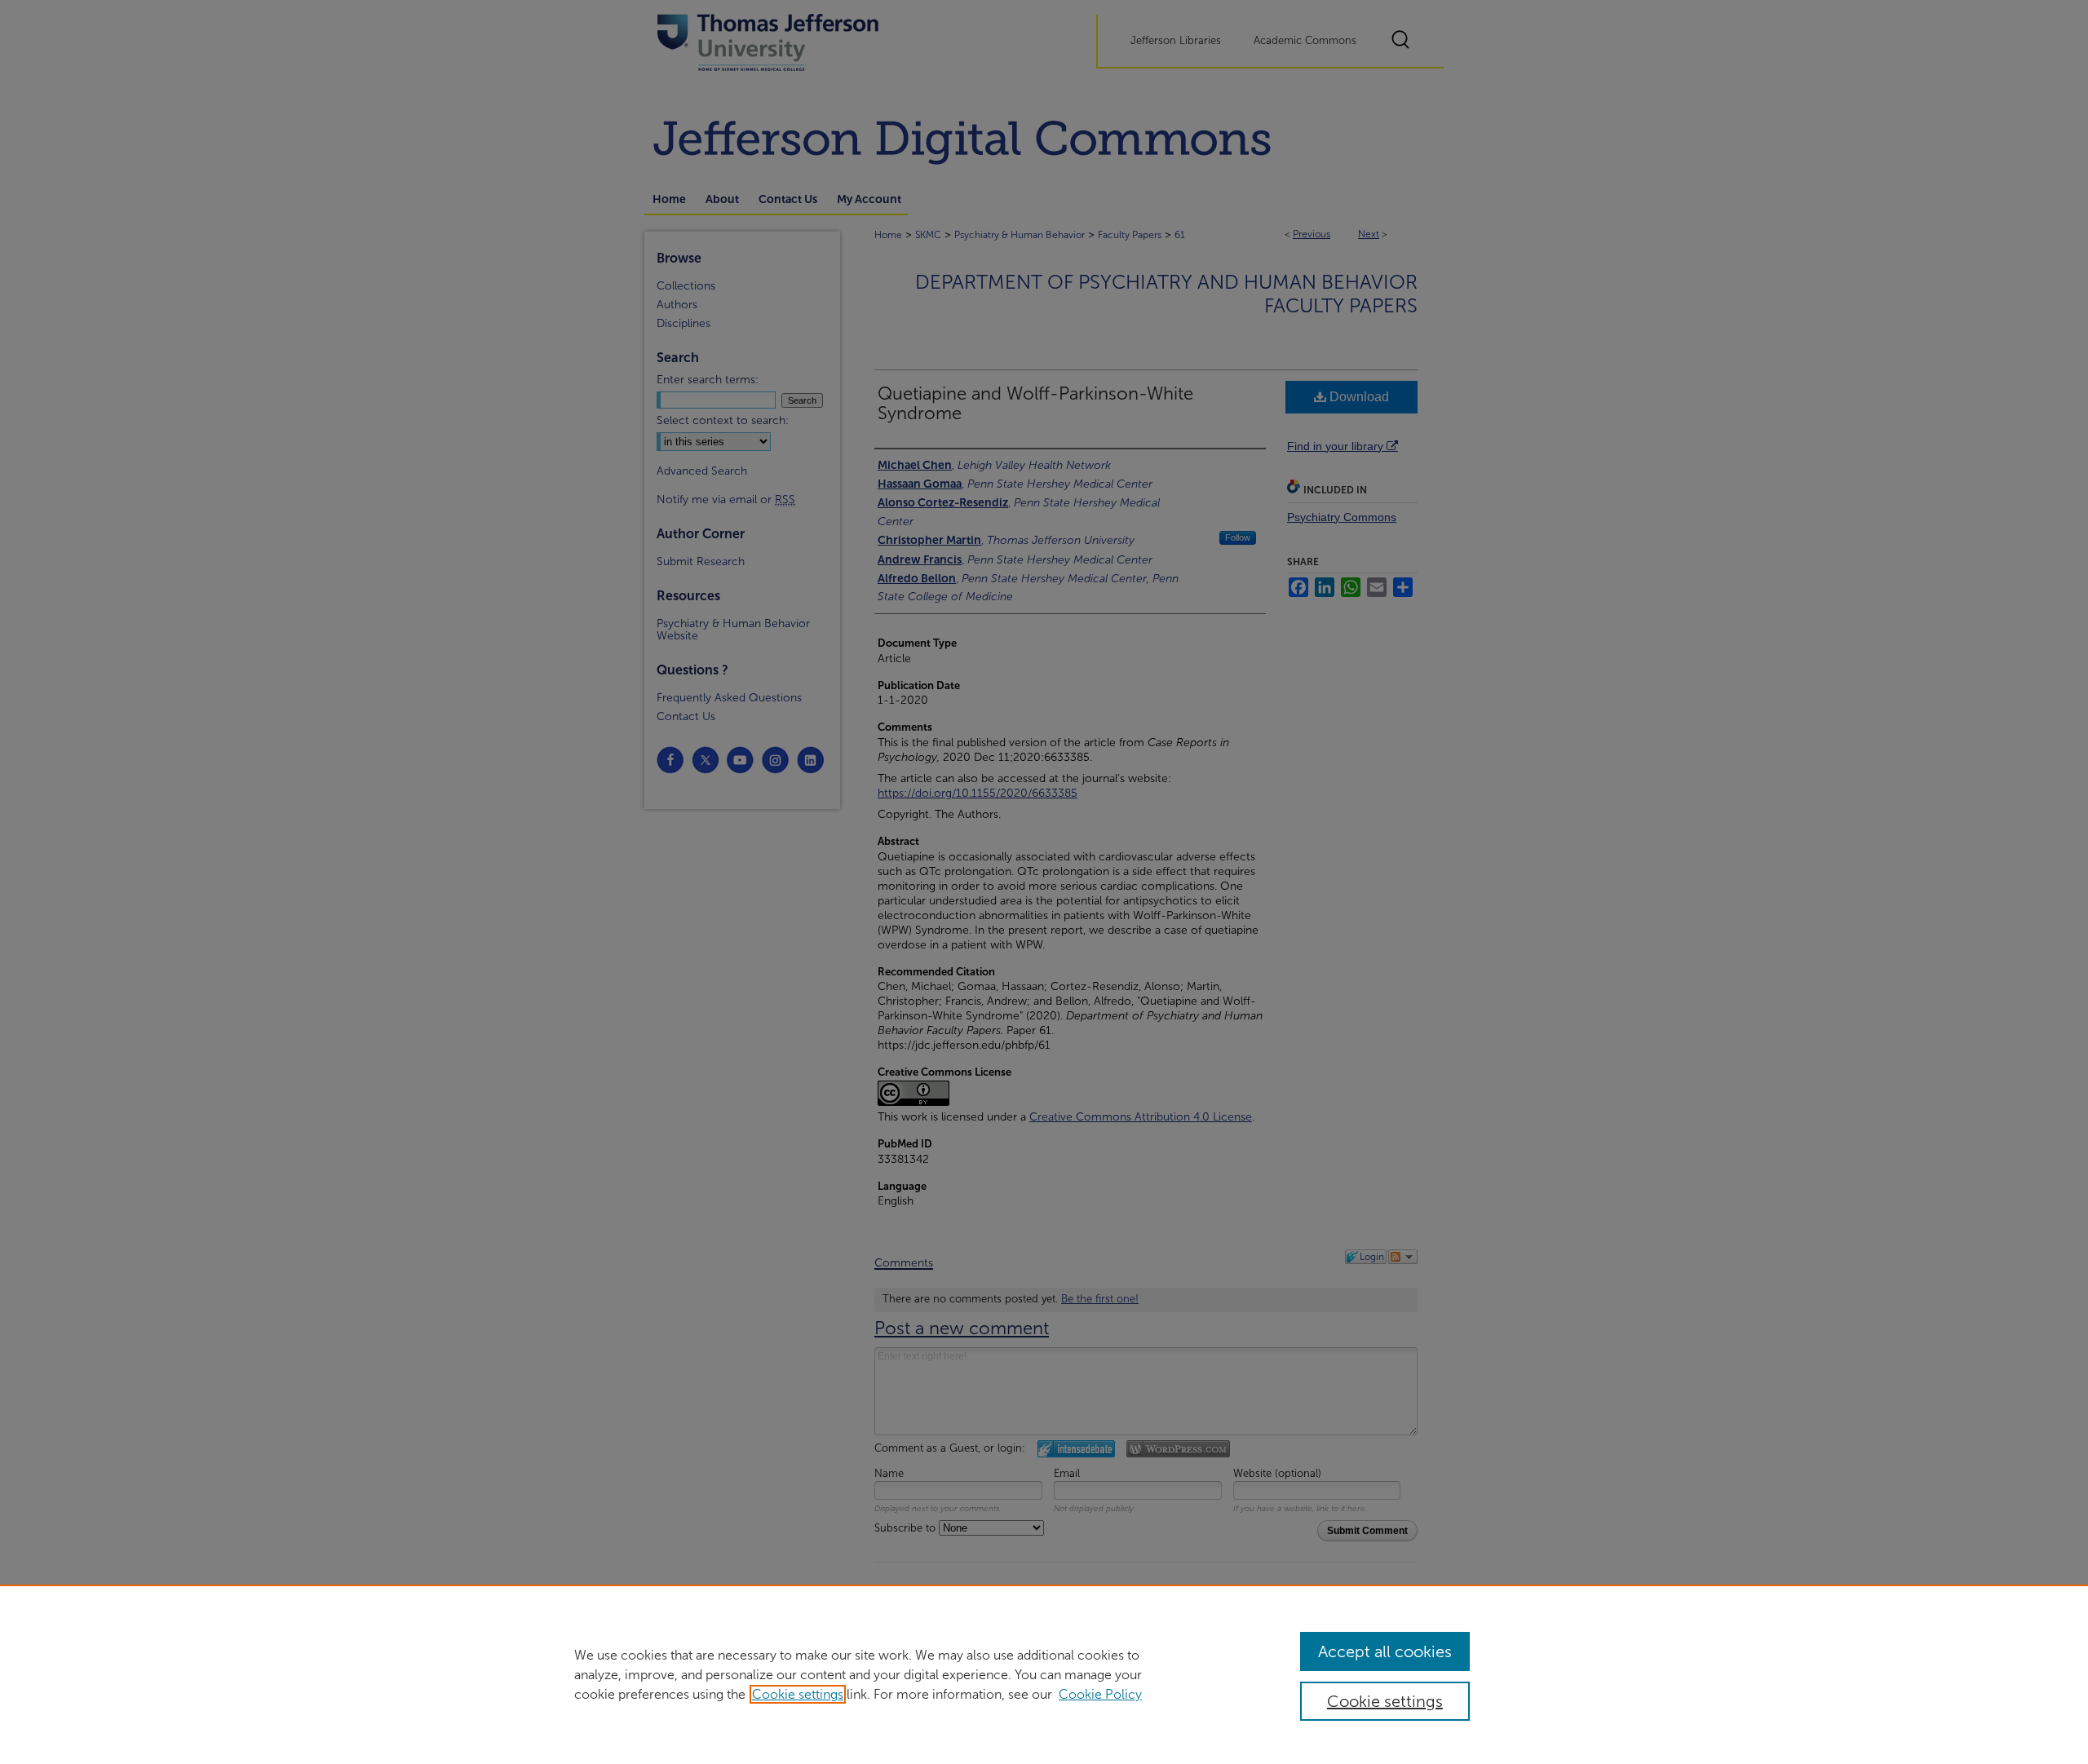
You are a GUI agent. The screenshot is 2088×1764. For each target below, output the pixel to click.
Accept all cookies (1385, 1651)
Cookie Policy (1100, 1694)
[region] (1044, 1674)
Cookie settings (798, 1694)
